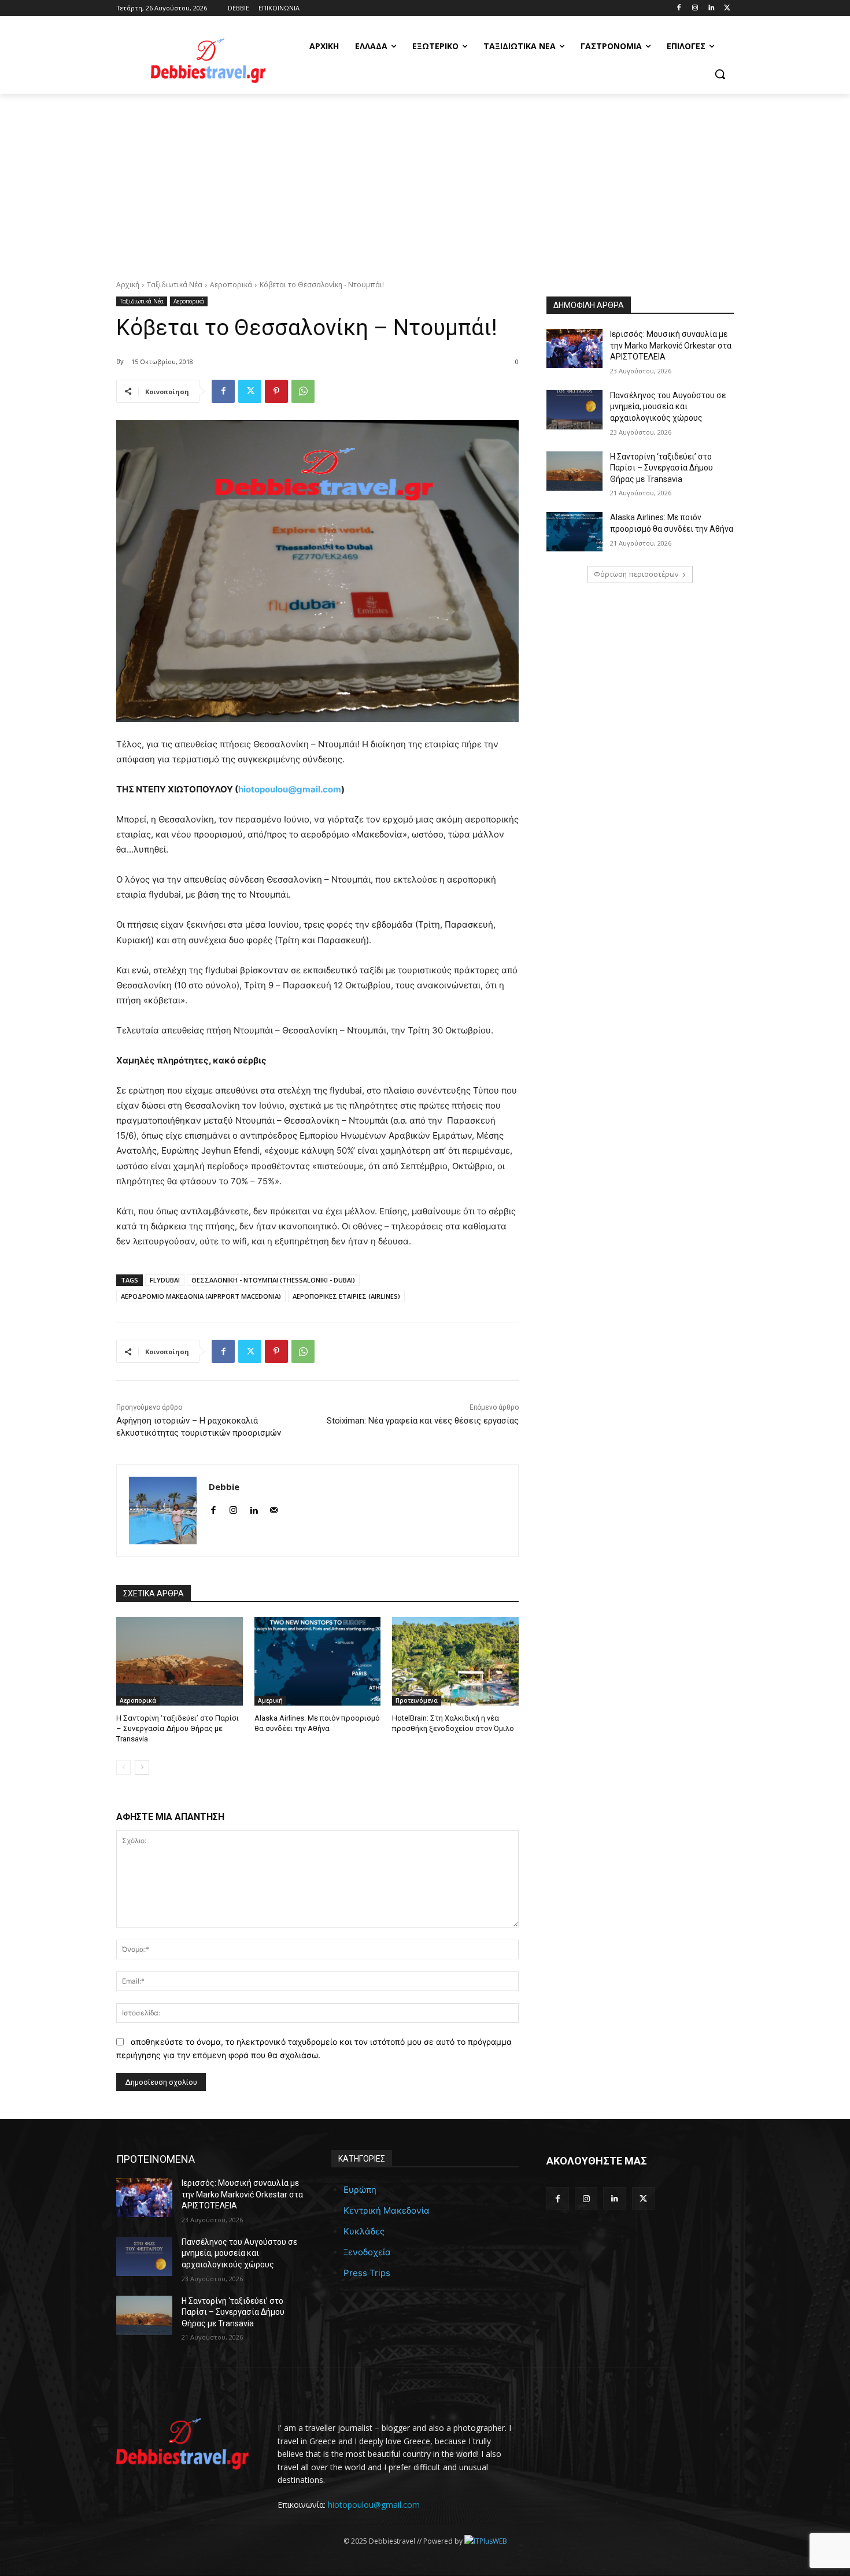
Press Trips (367, 2273)
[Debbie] (163, 1511)
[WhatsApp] (303, 391)
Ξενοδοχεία (367, 2252)
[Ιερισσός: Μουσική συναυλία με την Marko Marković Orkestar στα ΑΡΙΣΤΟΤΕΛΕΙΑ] (574, 349)
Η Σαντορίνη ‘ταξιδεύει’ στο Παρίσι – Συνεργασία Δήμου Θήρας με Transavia (178, 1728)
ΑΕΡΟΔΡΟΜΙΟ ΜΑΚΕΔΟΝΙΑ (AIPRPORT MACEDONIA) (201, 1296)
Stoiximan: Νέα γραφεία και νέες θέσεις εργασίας (423, 1421)
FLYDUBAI (165, 1280)
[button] (720, 74)
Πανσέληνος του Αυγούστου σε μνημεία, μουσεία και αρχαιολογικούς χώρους (668, 407)
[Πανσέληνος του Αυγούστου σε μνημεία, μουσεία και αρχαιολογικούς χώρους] (574, 410)
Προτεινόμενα (417, 1700)
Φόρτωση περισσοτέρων (636, 574)
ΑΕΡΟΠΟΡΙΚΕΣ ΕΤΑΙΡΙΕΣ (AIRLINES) (346, 1296)
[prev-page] (123, 1767)
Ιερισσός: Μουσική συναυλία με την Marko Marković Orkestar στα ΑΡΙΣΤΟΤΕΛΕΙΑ (671, 345)
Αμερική (270, 1700)
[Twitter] (727, 8)
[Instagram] (695, 8)
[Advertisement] (425, 180)
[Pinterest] (276, 391)
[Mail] (274, 1508)
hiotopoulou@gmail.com (374, 2505)
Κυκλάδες (364, 2231)
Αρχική (128, 285)
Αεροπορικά (231, 285)
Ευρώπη (360, 2190)
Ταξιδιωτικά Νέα (175, 285)
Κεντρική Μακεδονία (387, 2210)
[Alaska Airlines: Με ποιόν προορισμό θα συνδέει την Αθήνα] (318, 1661)
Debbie (224, 1487)
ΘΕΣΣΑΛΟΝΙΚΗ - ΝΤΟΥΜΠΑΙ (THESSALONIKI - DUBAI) (273, 1280)
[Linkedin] (711, 8)
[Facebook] (679, 8)
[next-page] (142, 1767)
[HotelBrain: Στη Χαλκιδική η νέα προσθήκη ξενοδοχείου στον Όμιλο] (455, 1661)
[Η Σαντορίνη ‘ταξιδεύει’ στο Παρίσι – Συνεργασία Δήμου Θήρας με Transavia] (180, 1661)
